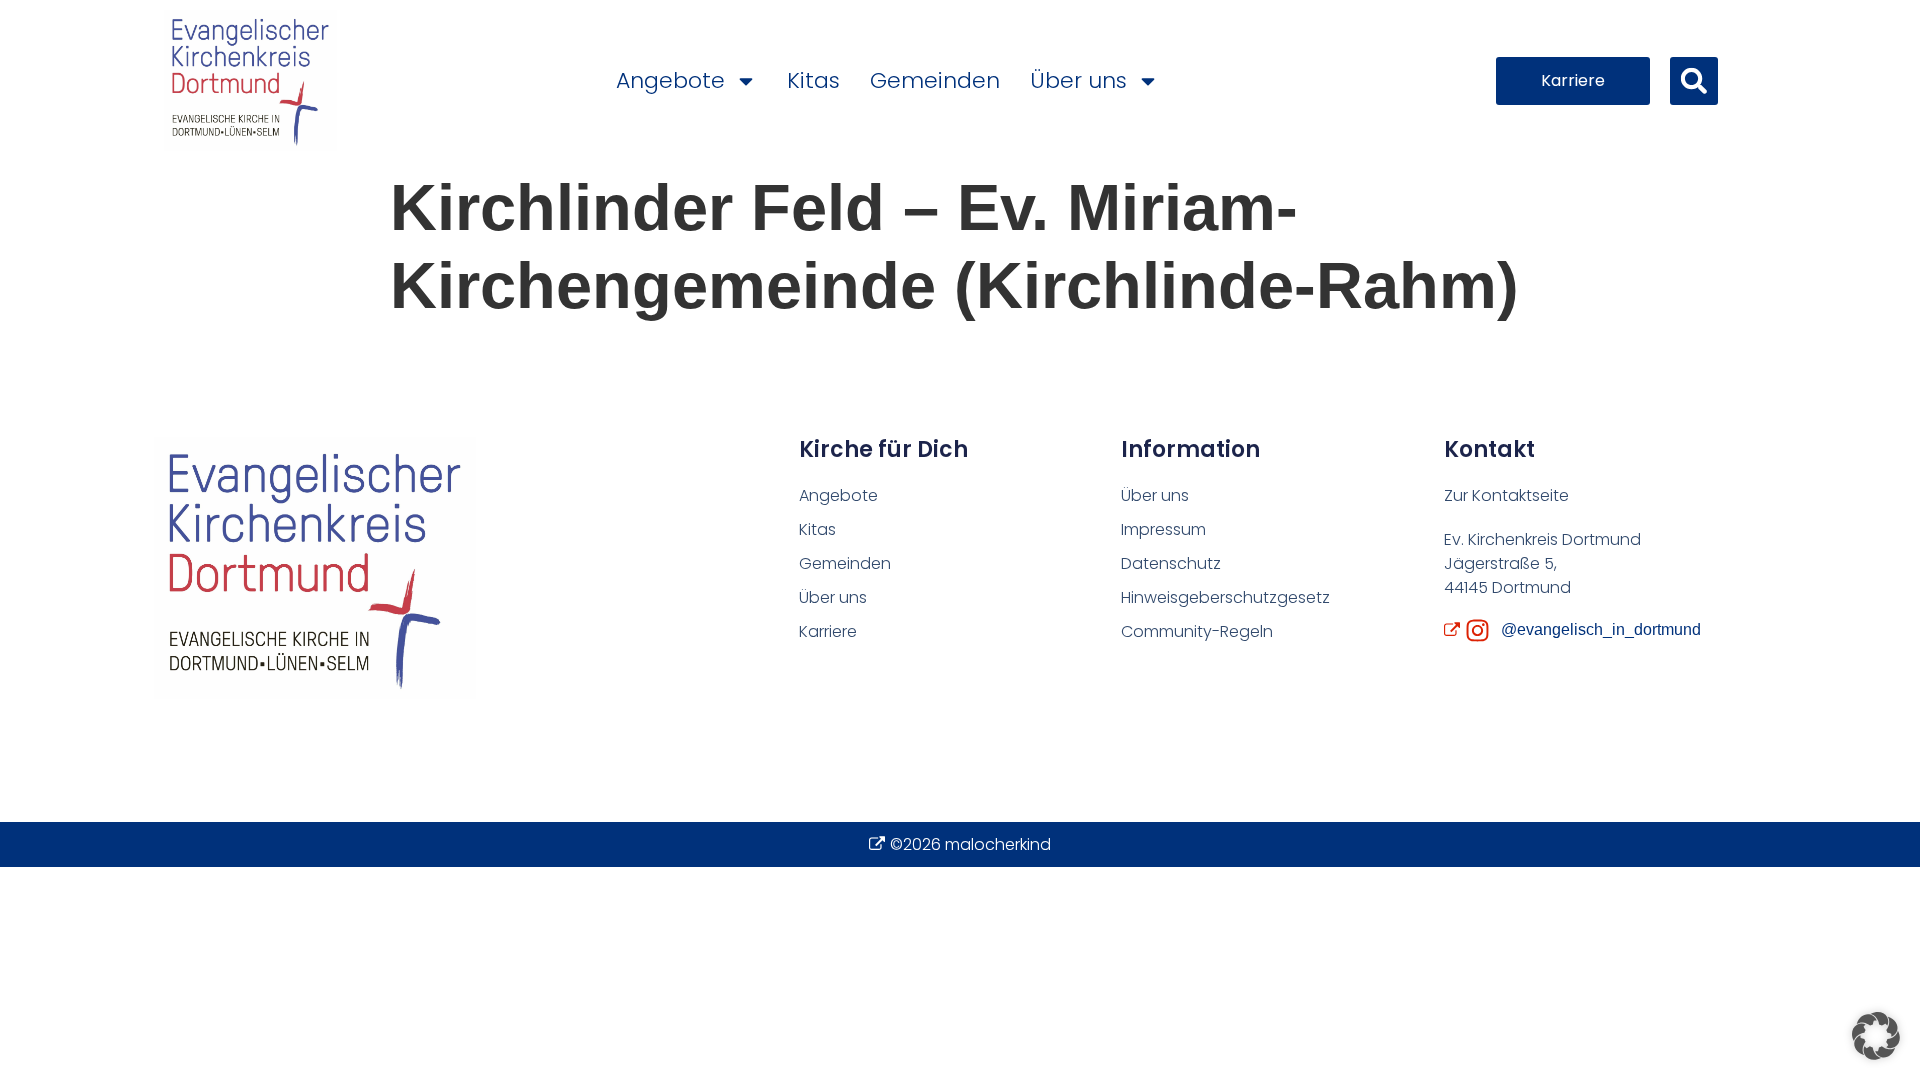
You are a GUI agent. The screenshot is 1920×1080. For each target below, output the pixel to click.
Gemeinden (935, 80)
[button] (1694, 81)
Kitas (813, 80)
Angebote (670, 80)
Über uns (1078, 80)
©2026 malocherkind (970, 844)
